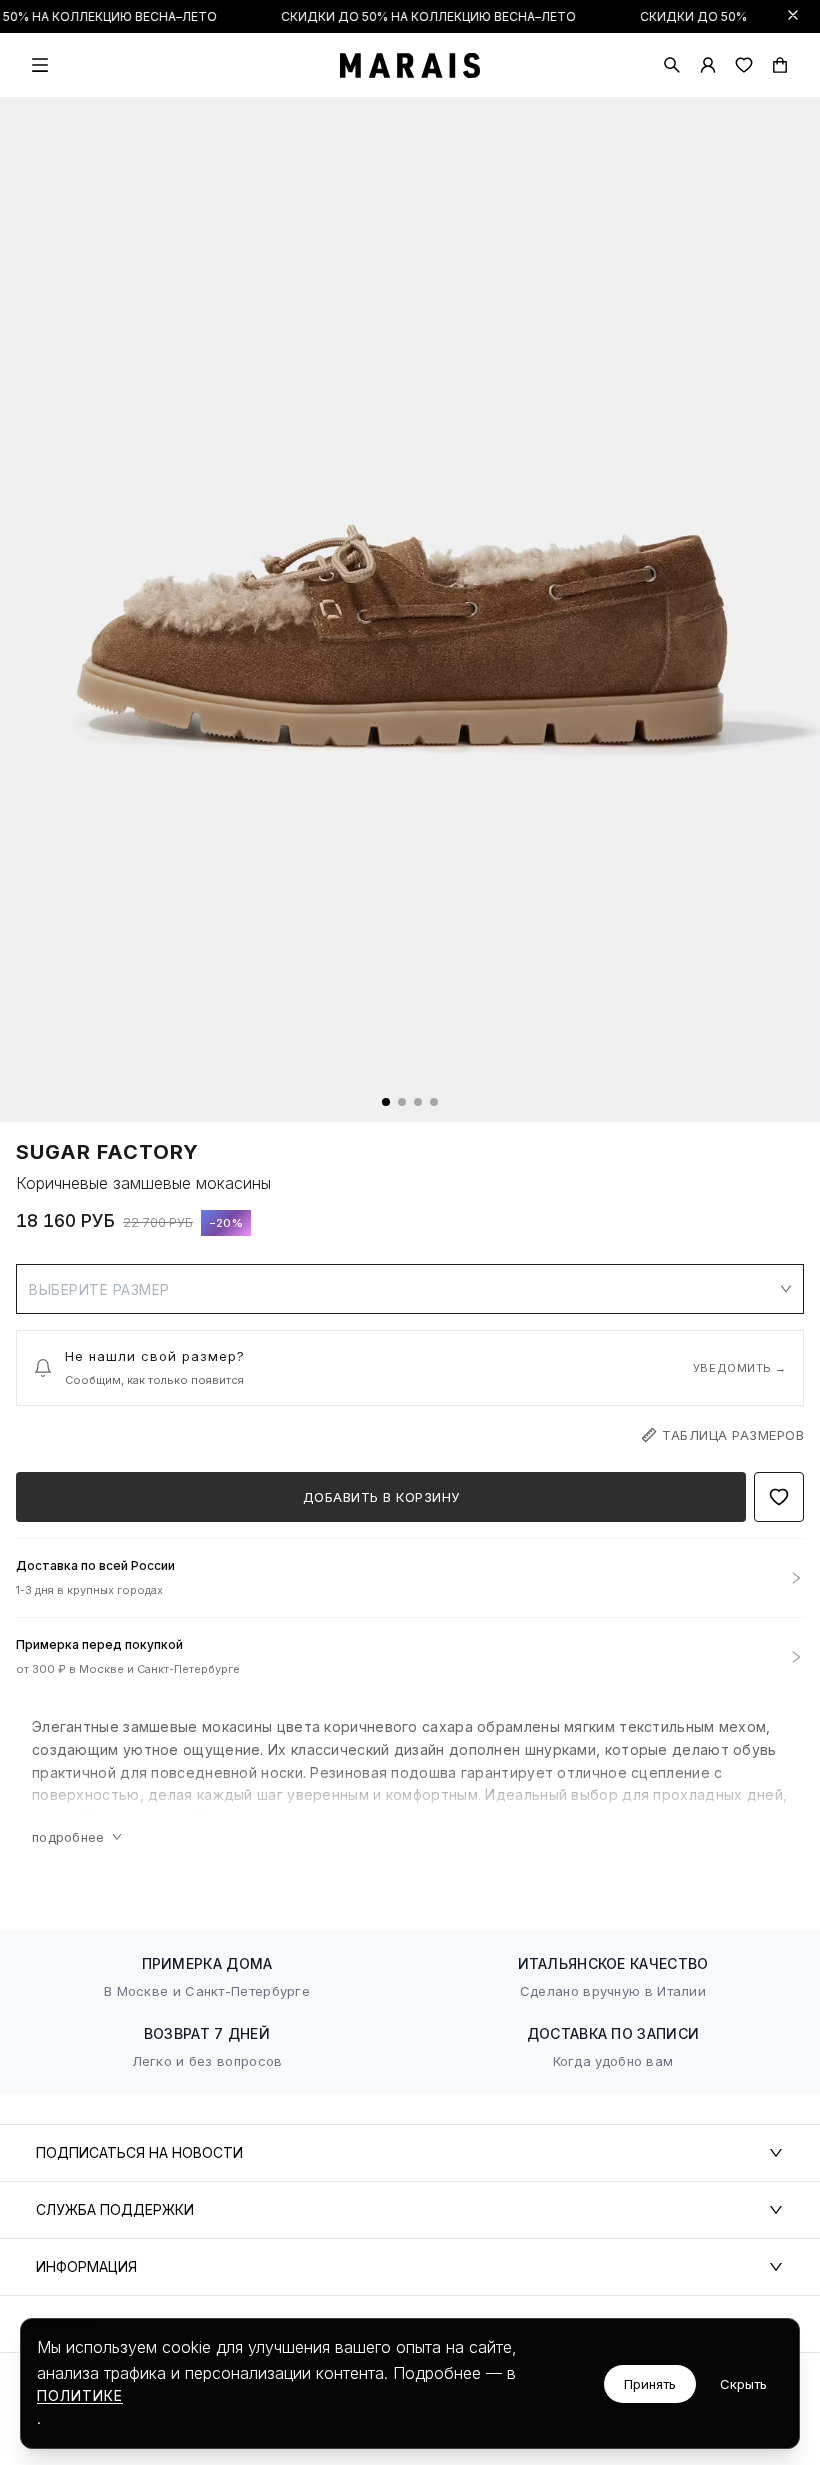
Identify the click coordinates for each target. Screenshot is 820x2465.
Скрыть (743, 2384)
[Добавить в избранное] (779, 1497)
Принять (650, 2384)
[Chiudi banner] (793, 15)
